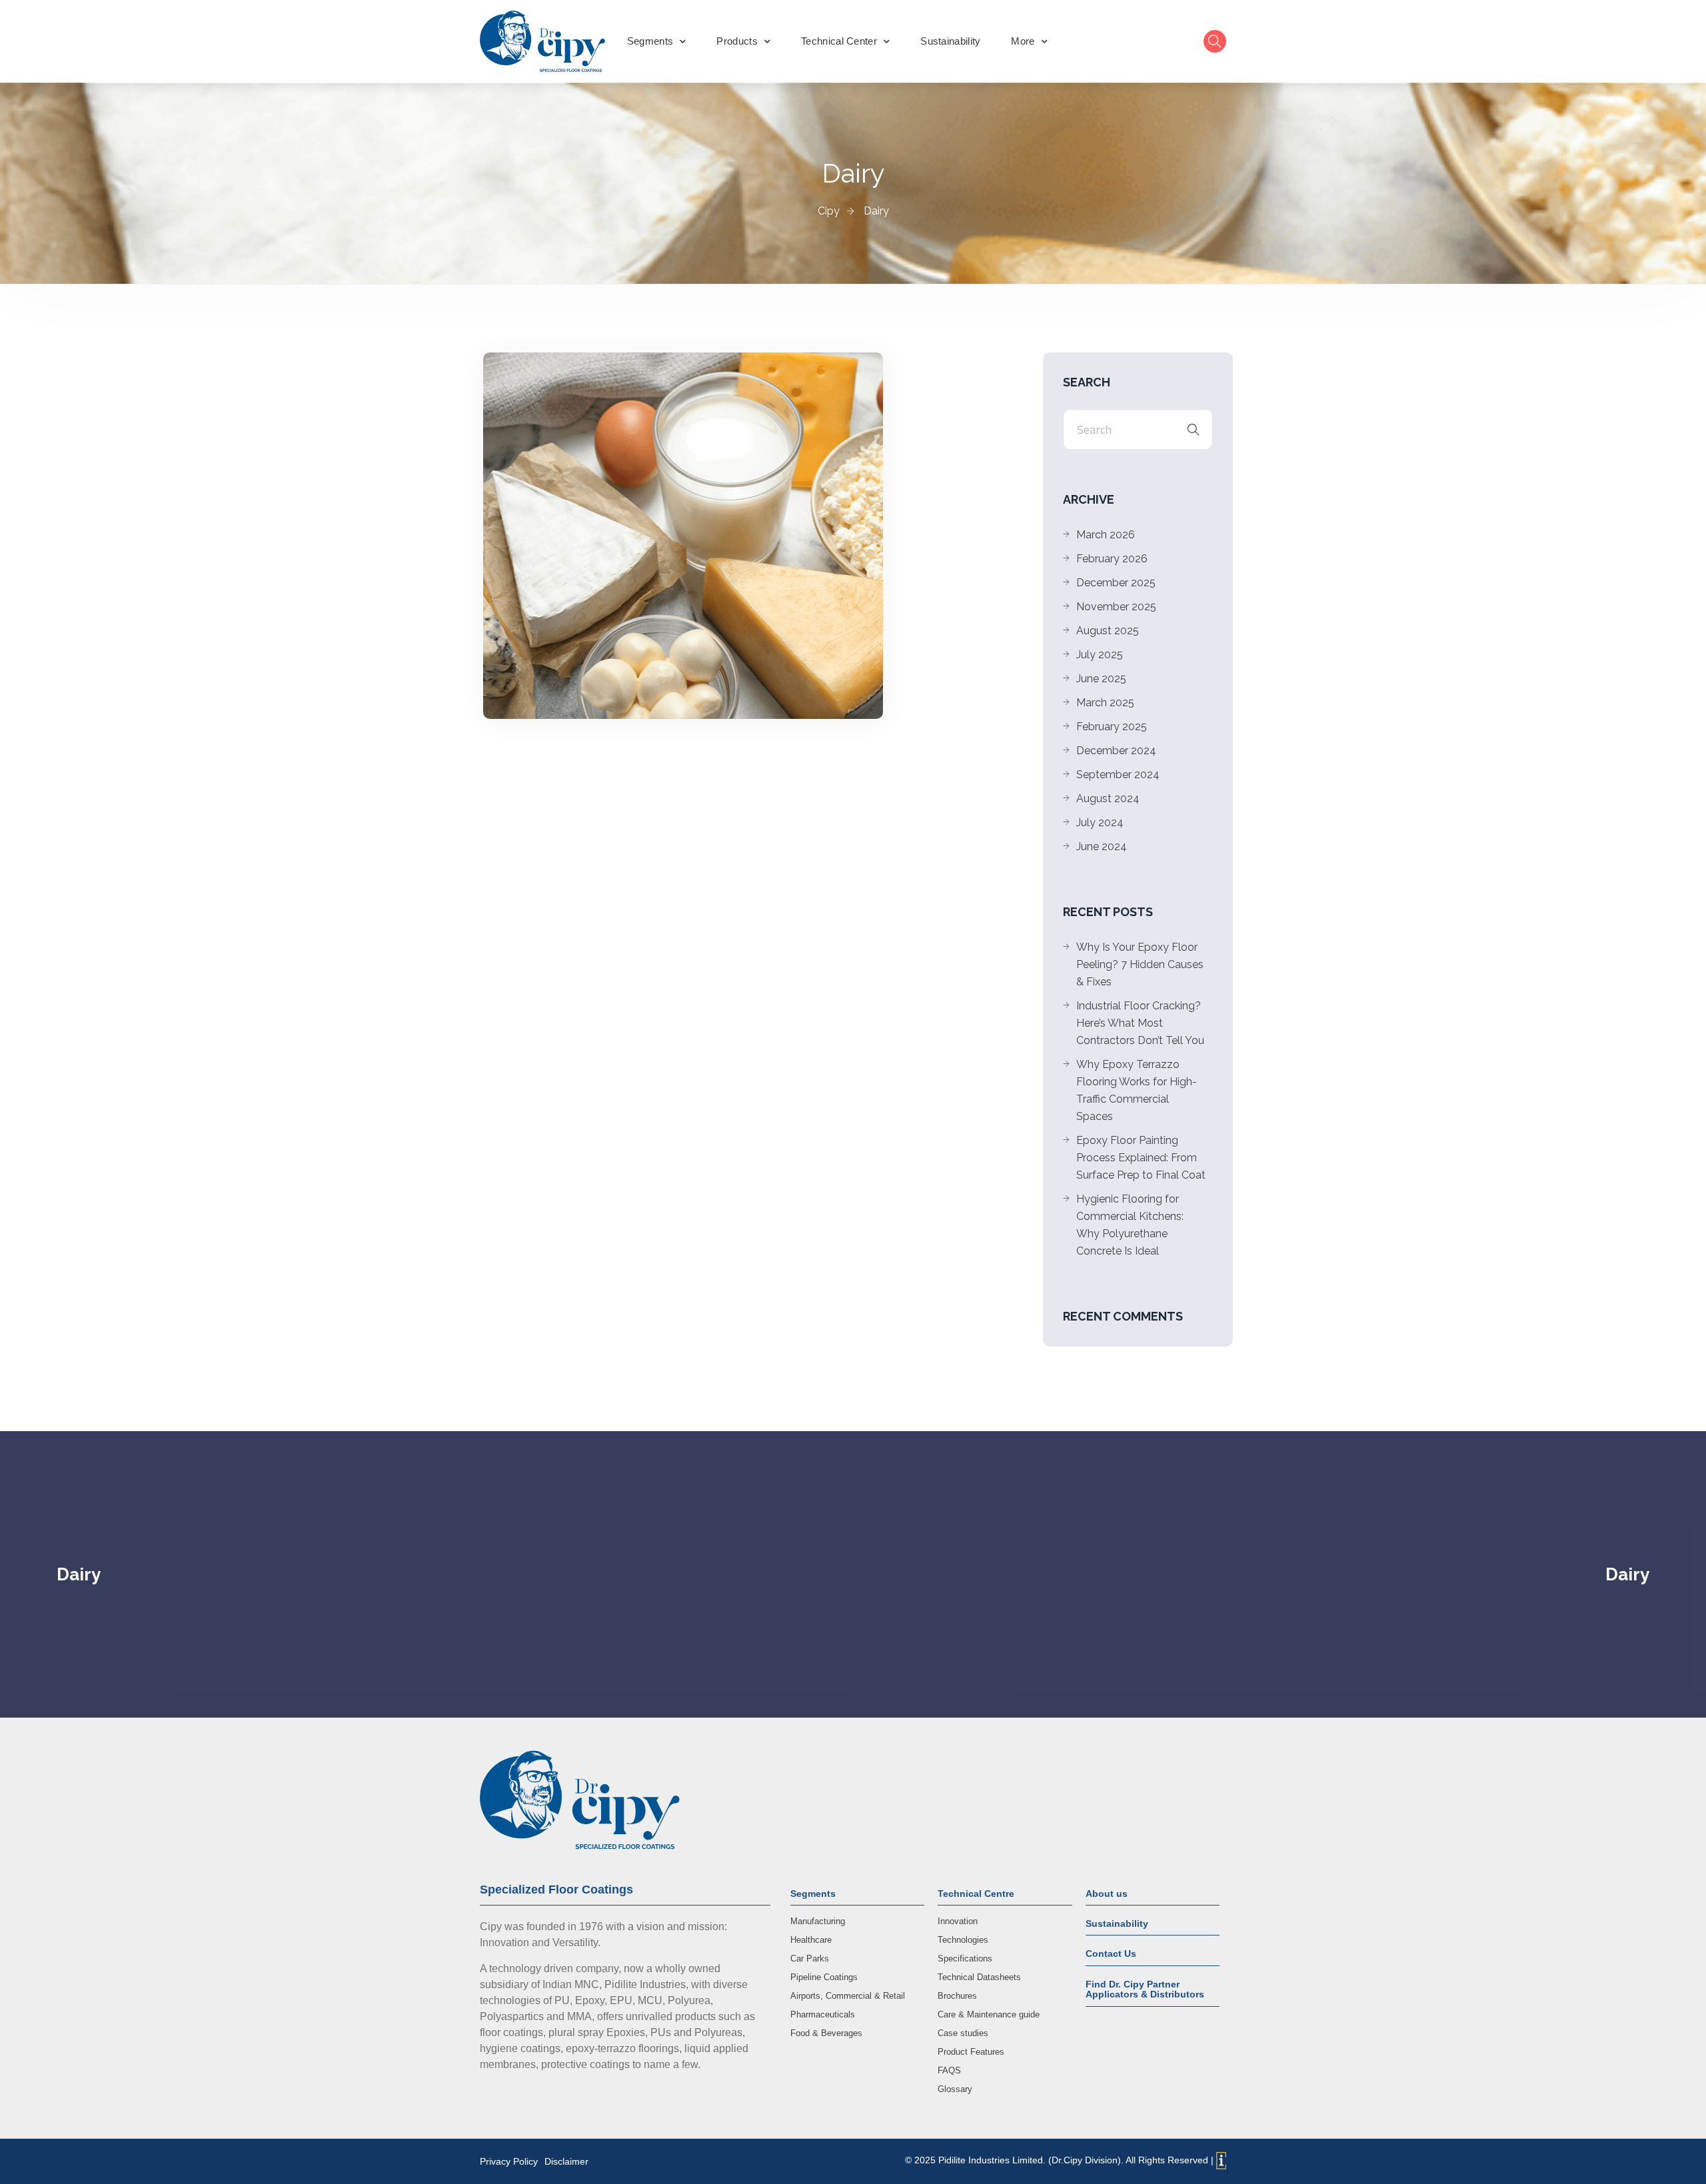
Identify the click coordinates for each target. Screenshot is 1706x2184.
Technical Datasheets (979, 1977)
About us (1107, 1894)
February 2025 (1112, 727)
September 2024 (1118, 775)
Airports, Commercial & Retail (848, 1996)
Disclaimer (566, 2161)
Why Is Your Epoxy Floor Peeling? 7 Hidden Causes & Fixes (1140, 964)
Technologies (963, 1940)
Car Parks (810, 1958)
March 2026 (1106, 535)
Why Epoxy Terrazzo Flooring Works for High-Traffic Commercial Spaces (1137, 1090)
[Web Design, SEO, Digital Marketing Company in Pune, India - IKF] (1221, 2161)
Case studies (963, 2033)
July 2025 (1100, 655)
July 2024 (1100, 822)
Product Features (971, 2052)
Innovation (958, 1921)
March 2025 (1105, 703)
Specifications (965, 1958)
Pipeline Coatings (824, 1977)
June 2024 (1102, 846)
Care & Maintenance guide (989, 2014)
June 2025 (1101, 679)
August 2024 (1108, 799)
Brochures (957, 1996)
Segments (650, 41)
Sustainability (950, 41)
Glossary (955, 2089)
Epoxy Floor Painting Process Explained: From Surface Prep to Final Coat (1141, 1158)
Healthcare (811, 1940)
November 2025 (1116, 607)
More (1023, 41)
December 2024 (1116, 751)
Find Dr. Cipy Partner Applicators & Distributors (1145, 1989)
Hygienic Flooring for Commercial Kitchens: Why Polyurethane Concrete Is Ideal (1130, 1225)
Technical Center (839, 41)
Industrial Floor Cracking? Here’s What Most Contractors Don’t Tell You (1140, 1023)
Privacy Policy (509, 2161)
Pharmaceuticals (823, 2014)
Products (737, 41)
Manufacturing (818, 1921)
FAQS (949, 2070)
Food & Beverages (826, 2033)
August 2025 (1108, 631)
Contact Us (1111, 1953)
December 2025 (1116, 583)
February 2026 (1112, 559)
